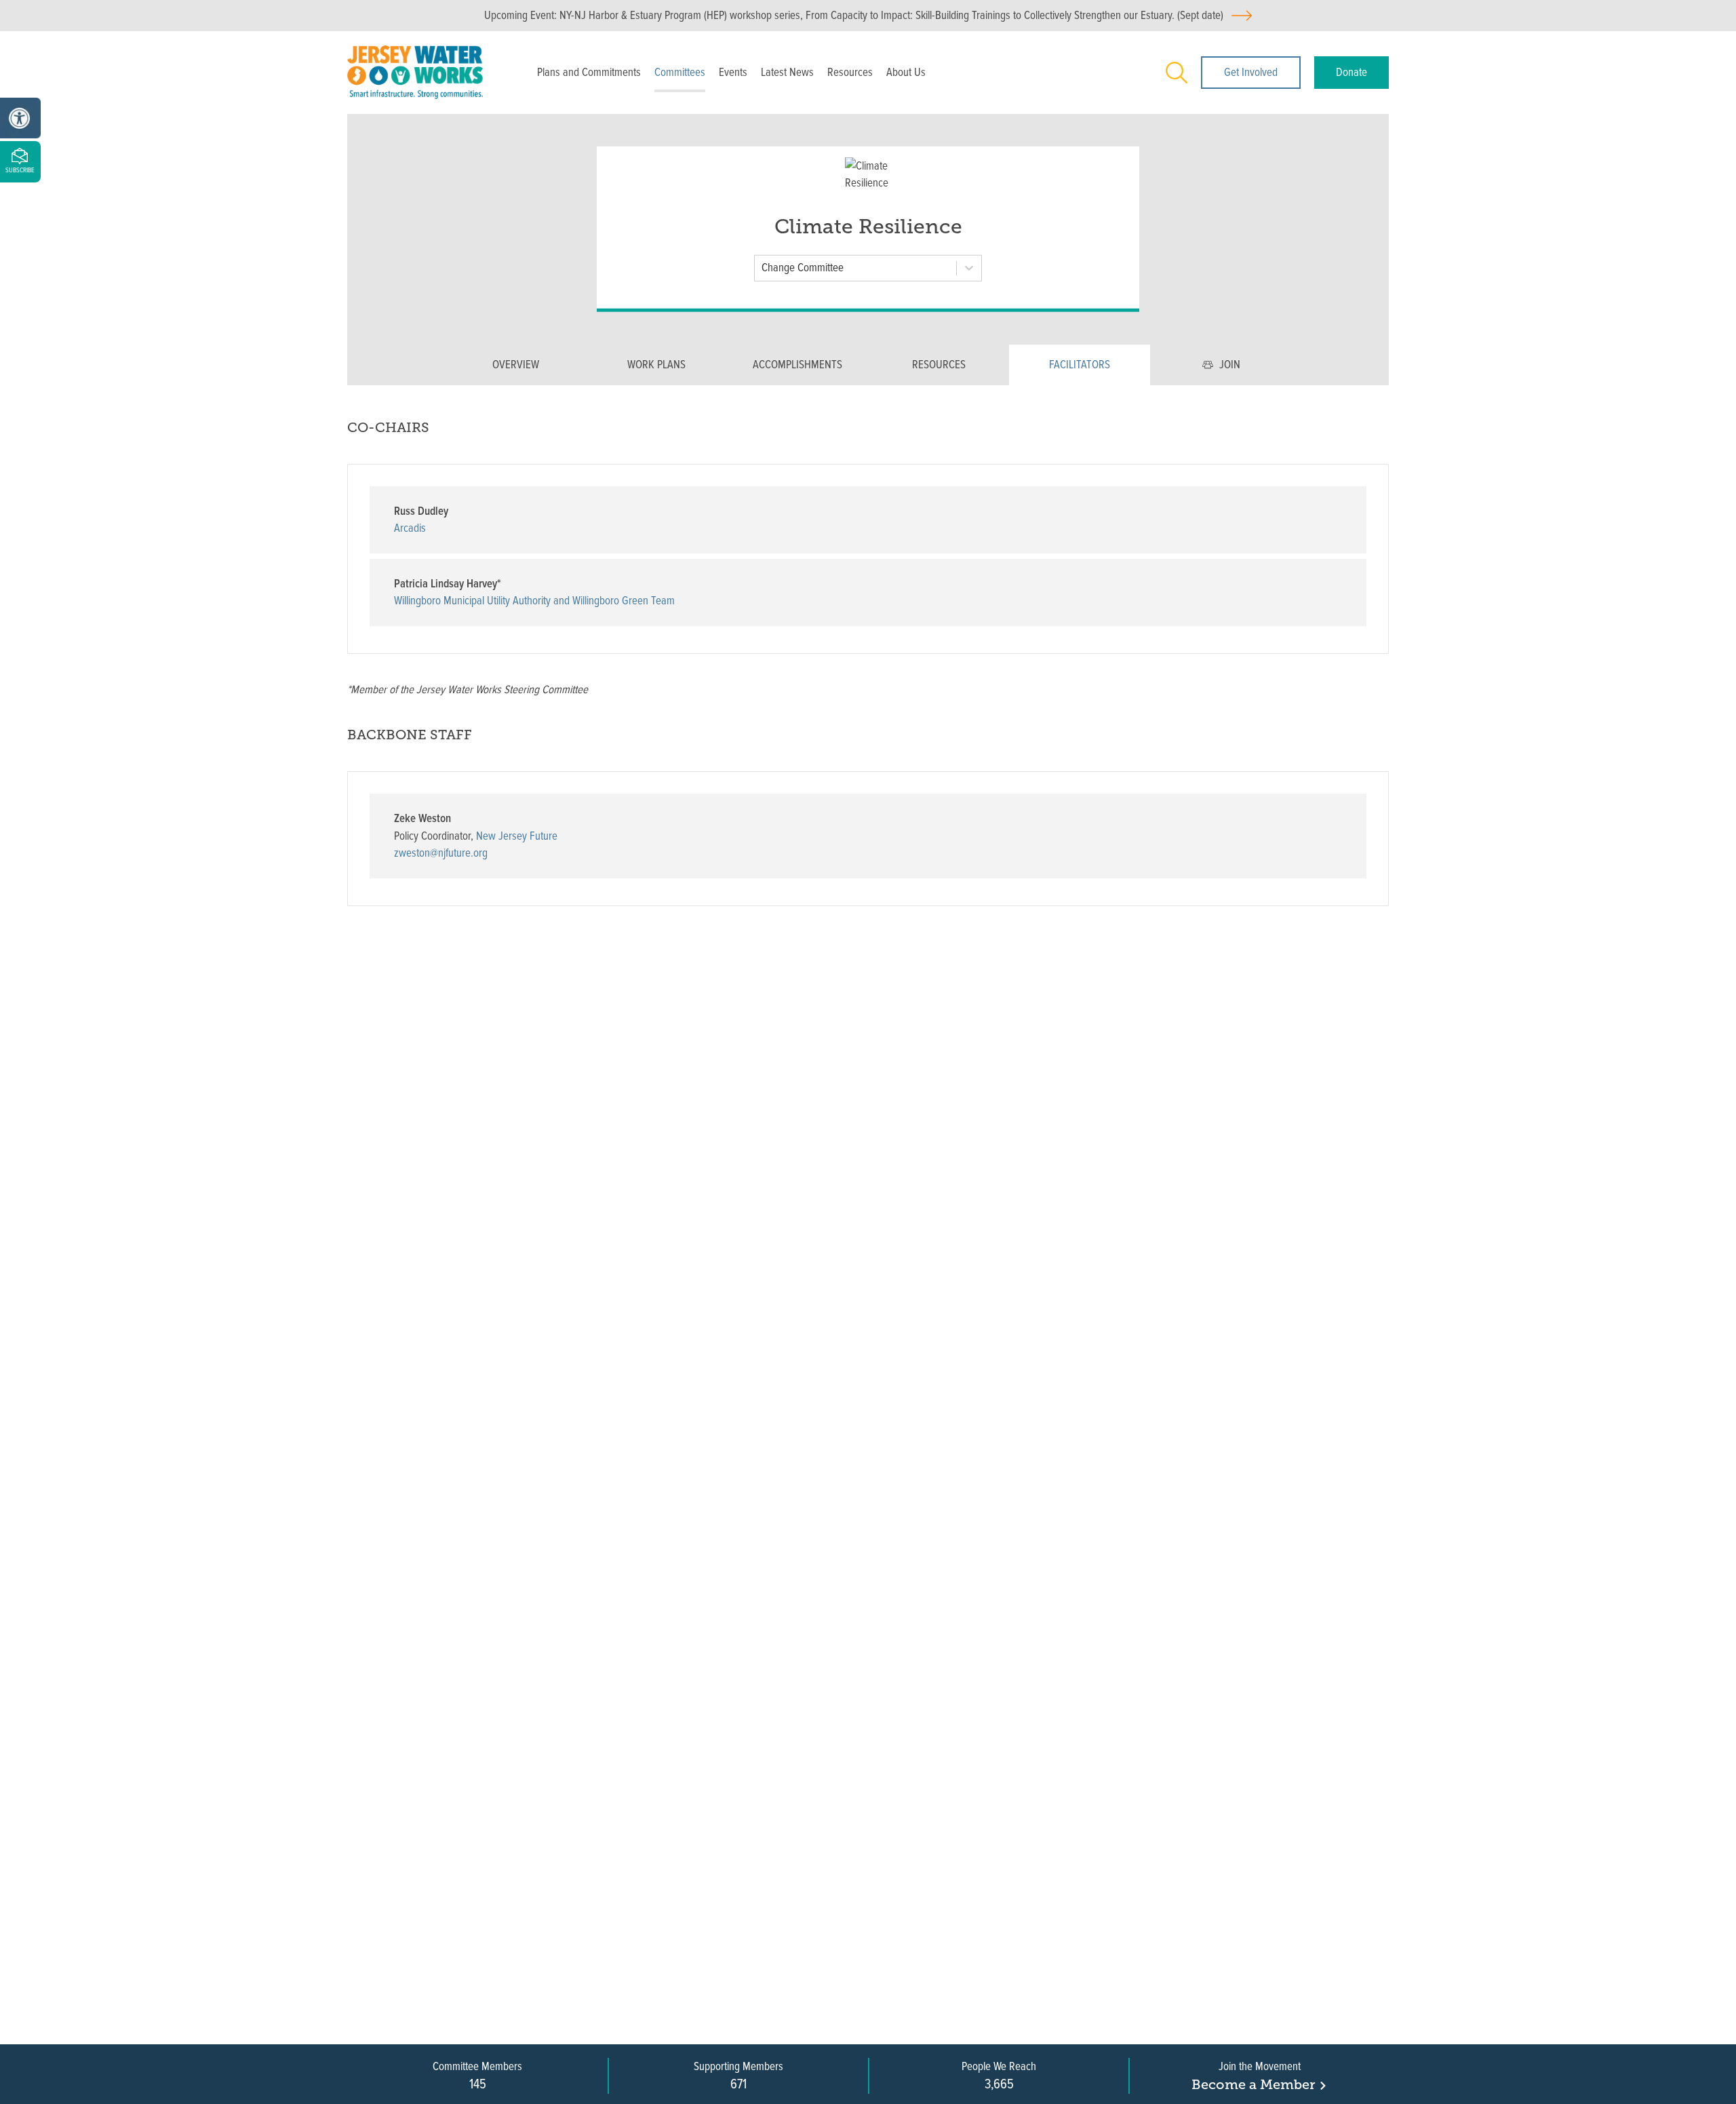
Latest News (787, 72)
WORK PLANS (656, 365)
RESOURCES (939, 365)
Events (733, 72)
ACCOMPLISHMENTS (797, 365)
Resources (850, 72)
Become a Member (1253, 2084)
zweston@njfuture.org (441, 853)
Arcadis (410, 528)
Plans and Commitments (589, 72)
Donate (1352, 72)
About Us (906, 72)
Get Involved (1251, 72)
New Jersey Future (517, 836)
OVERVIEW (516, 365)
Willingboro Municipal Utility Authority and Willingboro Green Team (534, 601)
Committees (680, 72)
